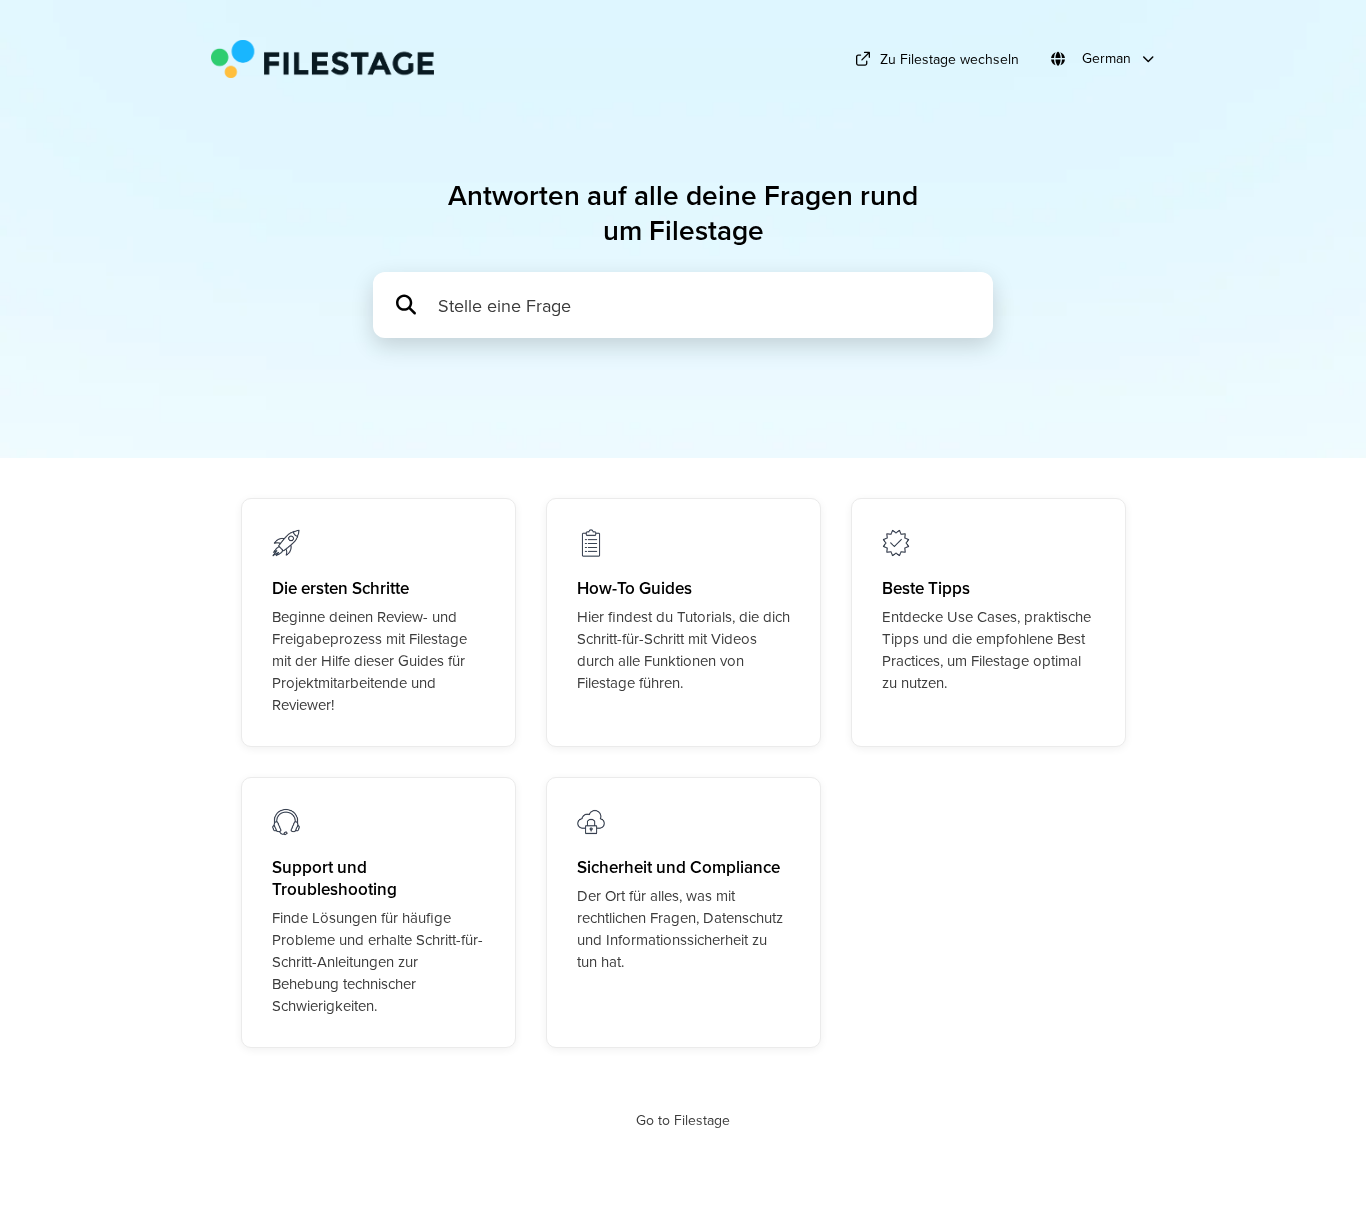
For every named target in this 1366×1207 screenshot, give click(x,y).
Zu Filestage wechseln (949, 59)
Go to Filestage (683, 1120)
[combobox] (705, 305)
